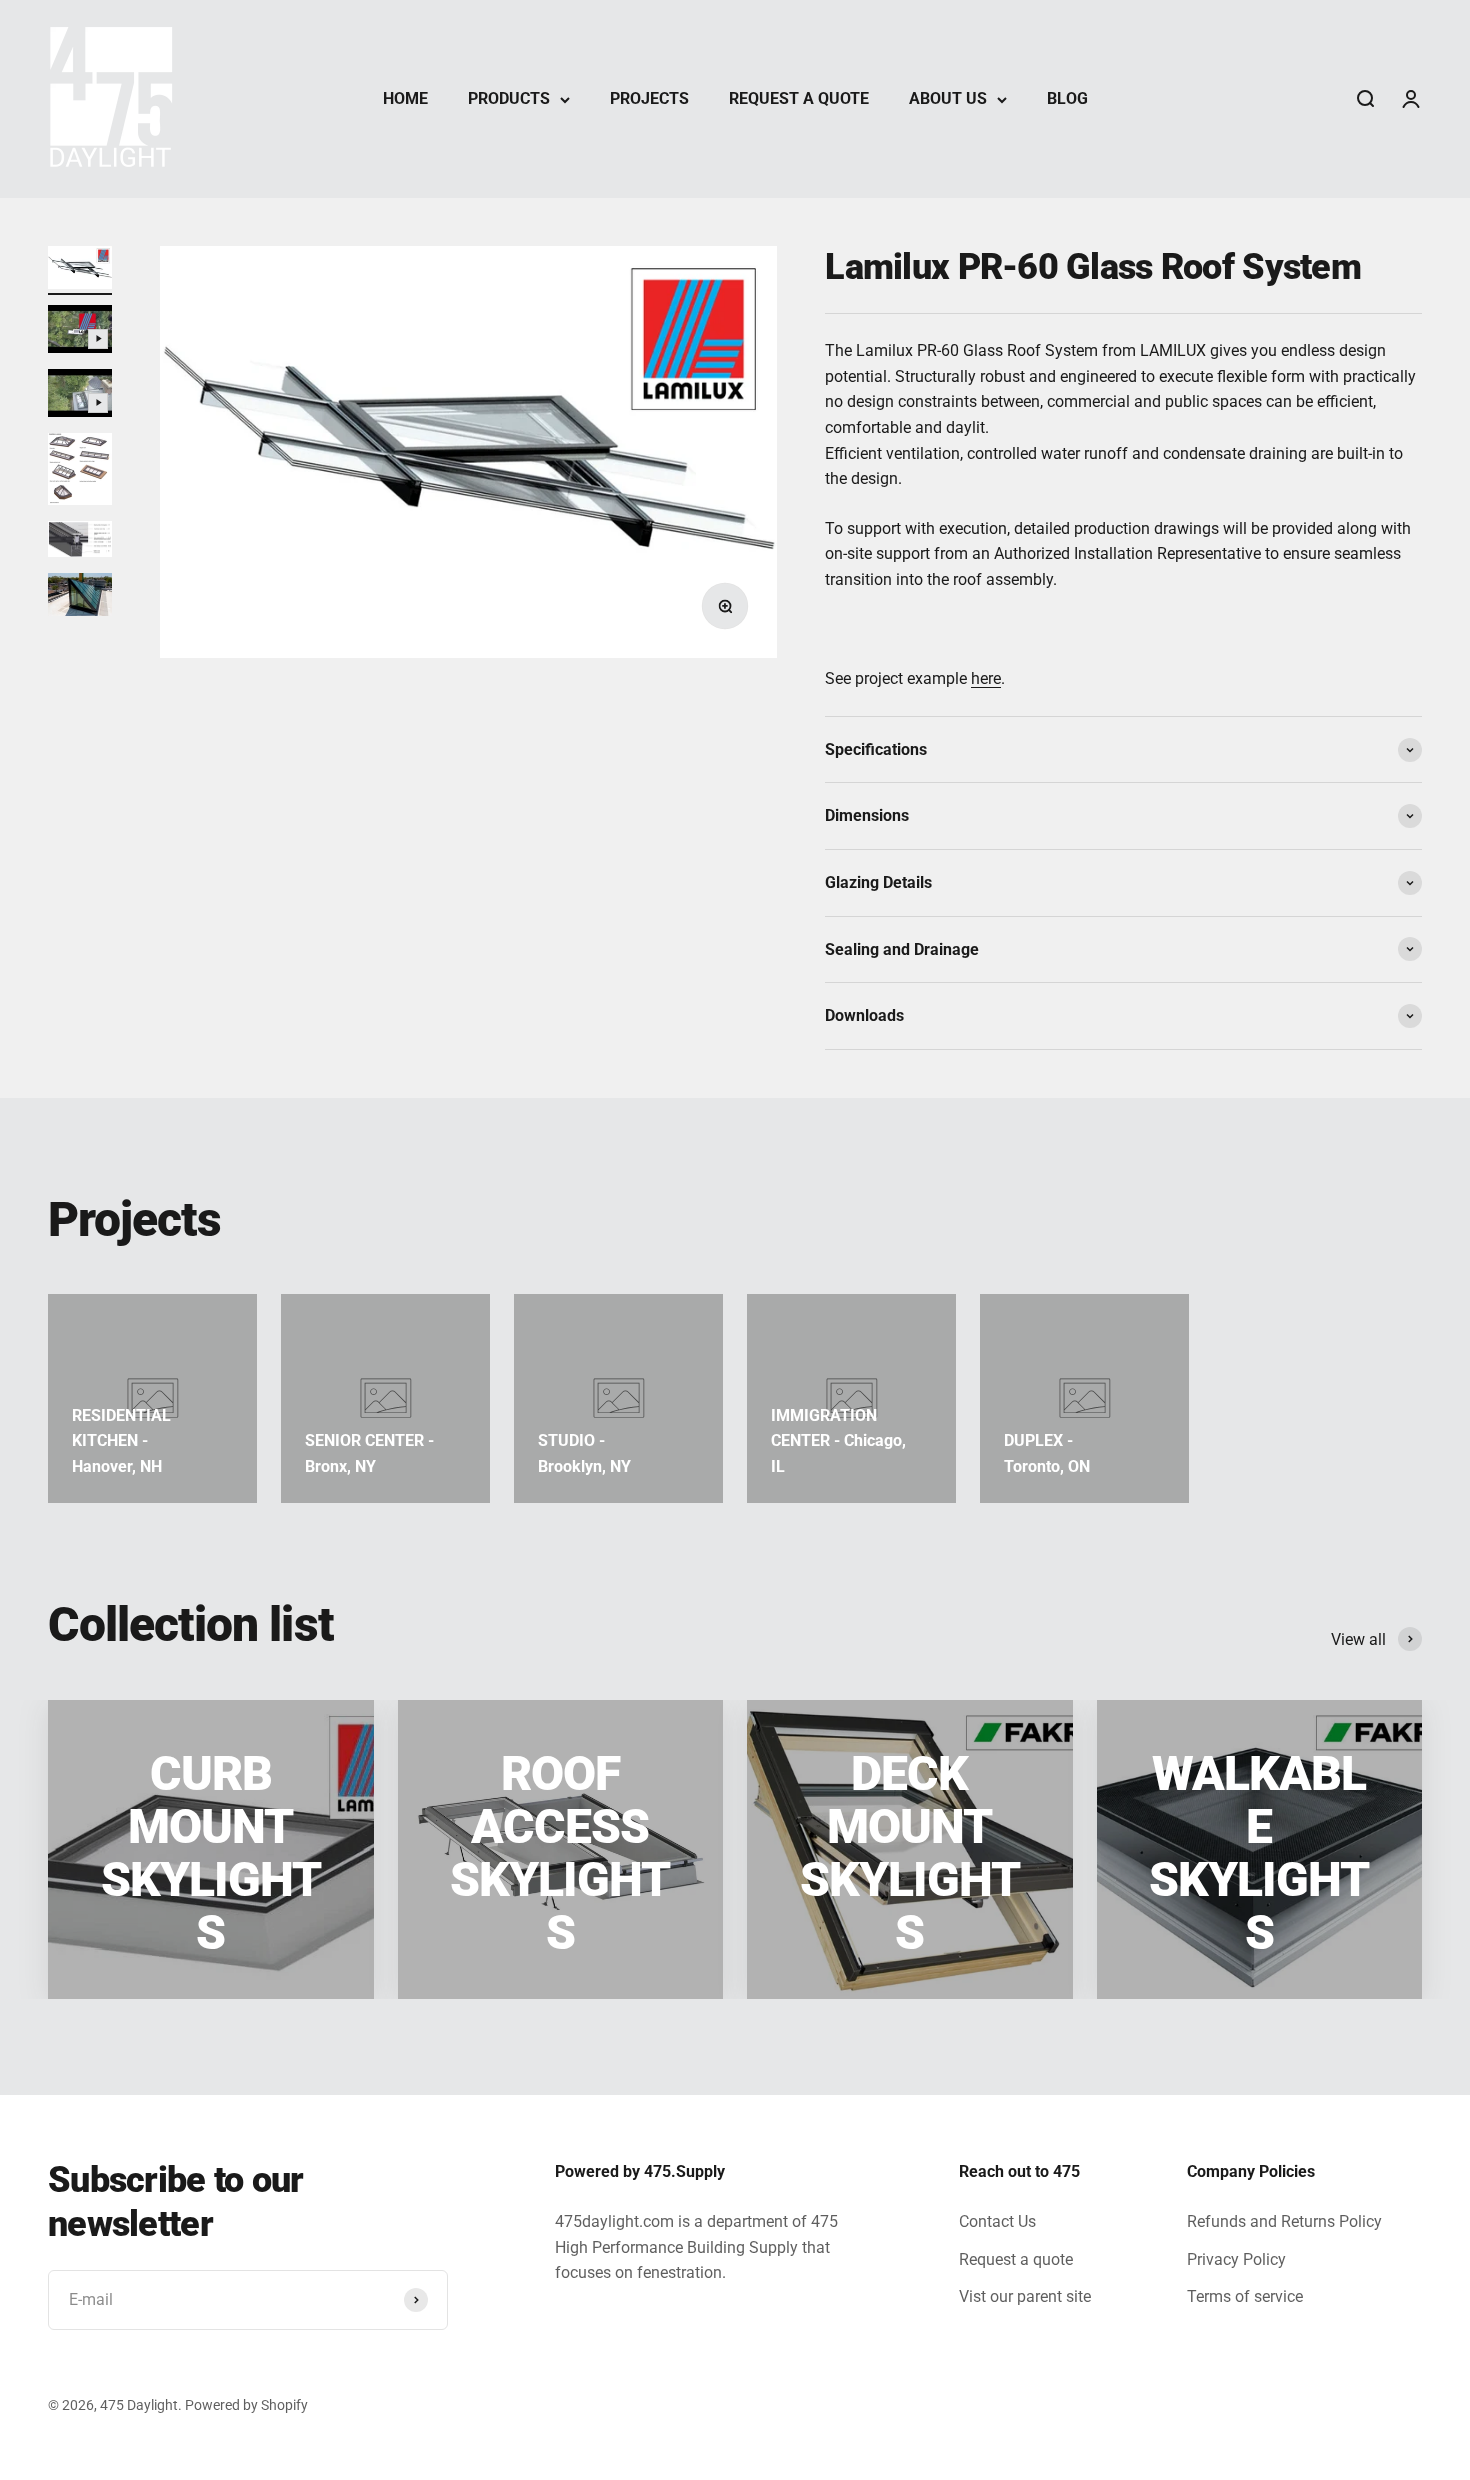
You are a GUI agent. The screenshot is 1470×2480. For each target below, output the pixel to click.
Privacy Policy (1236, 2259)
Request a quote (1016, 2259)
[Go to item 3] (80, 396)
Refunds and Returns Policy (1284, 2221)
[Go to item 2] (80, 332)
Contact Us (997, 2221)
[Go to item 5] (80, 542)
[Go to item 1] (80, 270)
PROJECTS (649, 98)
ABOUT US (948, 98)
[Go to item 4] (80, 472)
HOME (405, 98)
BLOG (1067, 98)
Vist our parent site (1025, 2296)
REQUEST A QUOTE (799, 98)
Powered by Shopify (246, 2405)
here (986, 678)
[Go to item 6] (80, 597)
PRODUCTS (509, 98)
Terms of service (1245, 2296)
